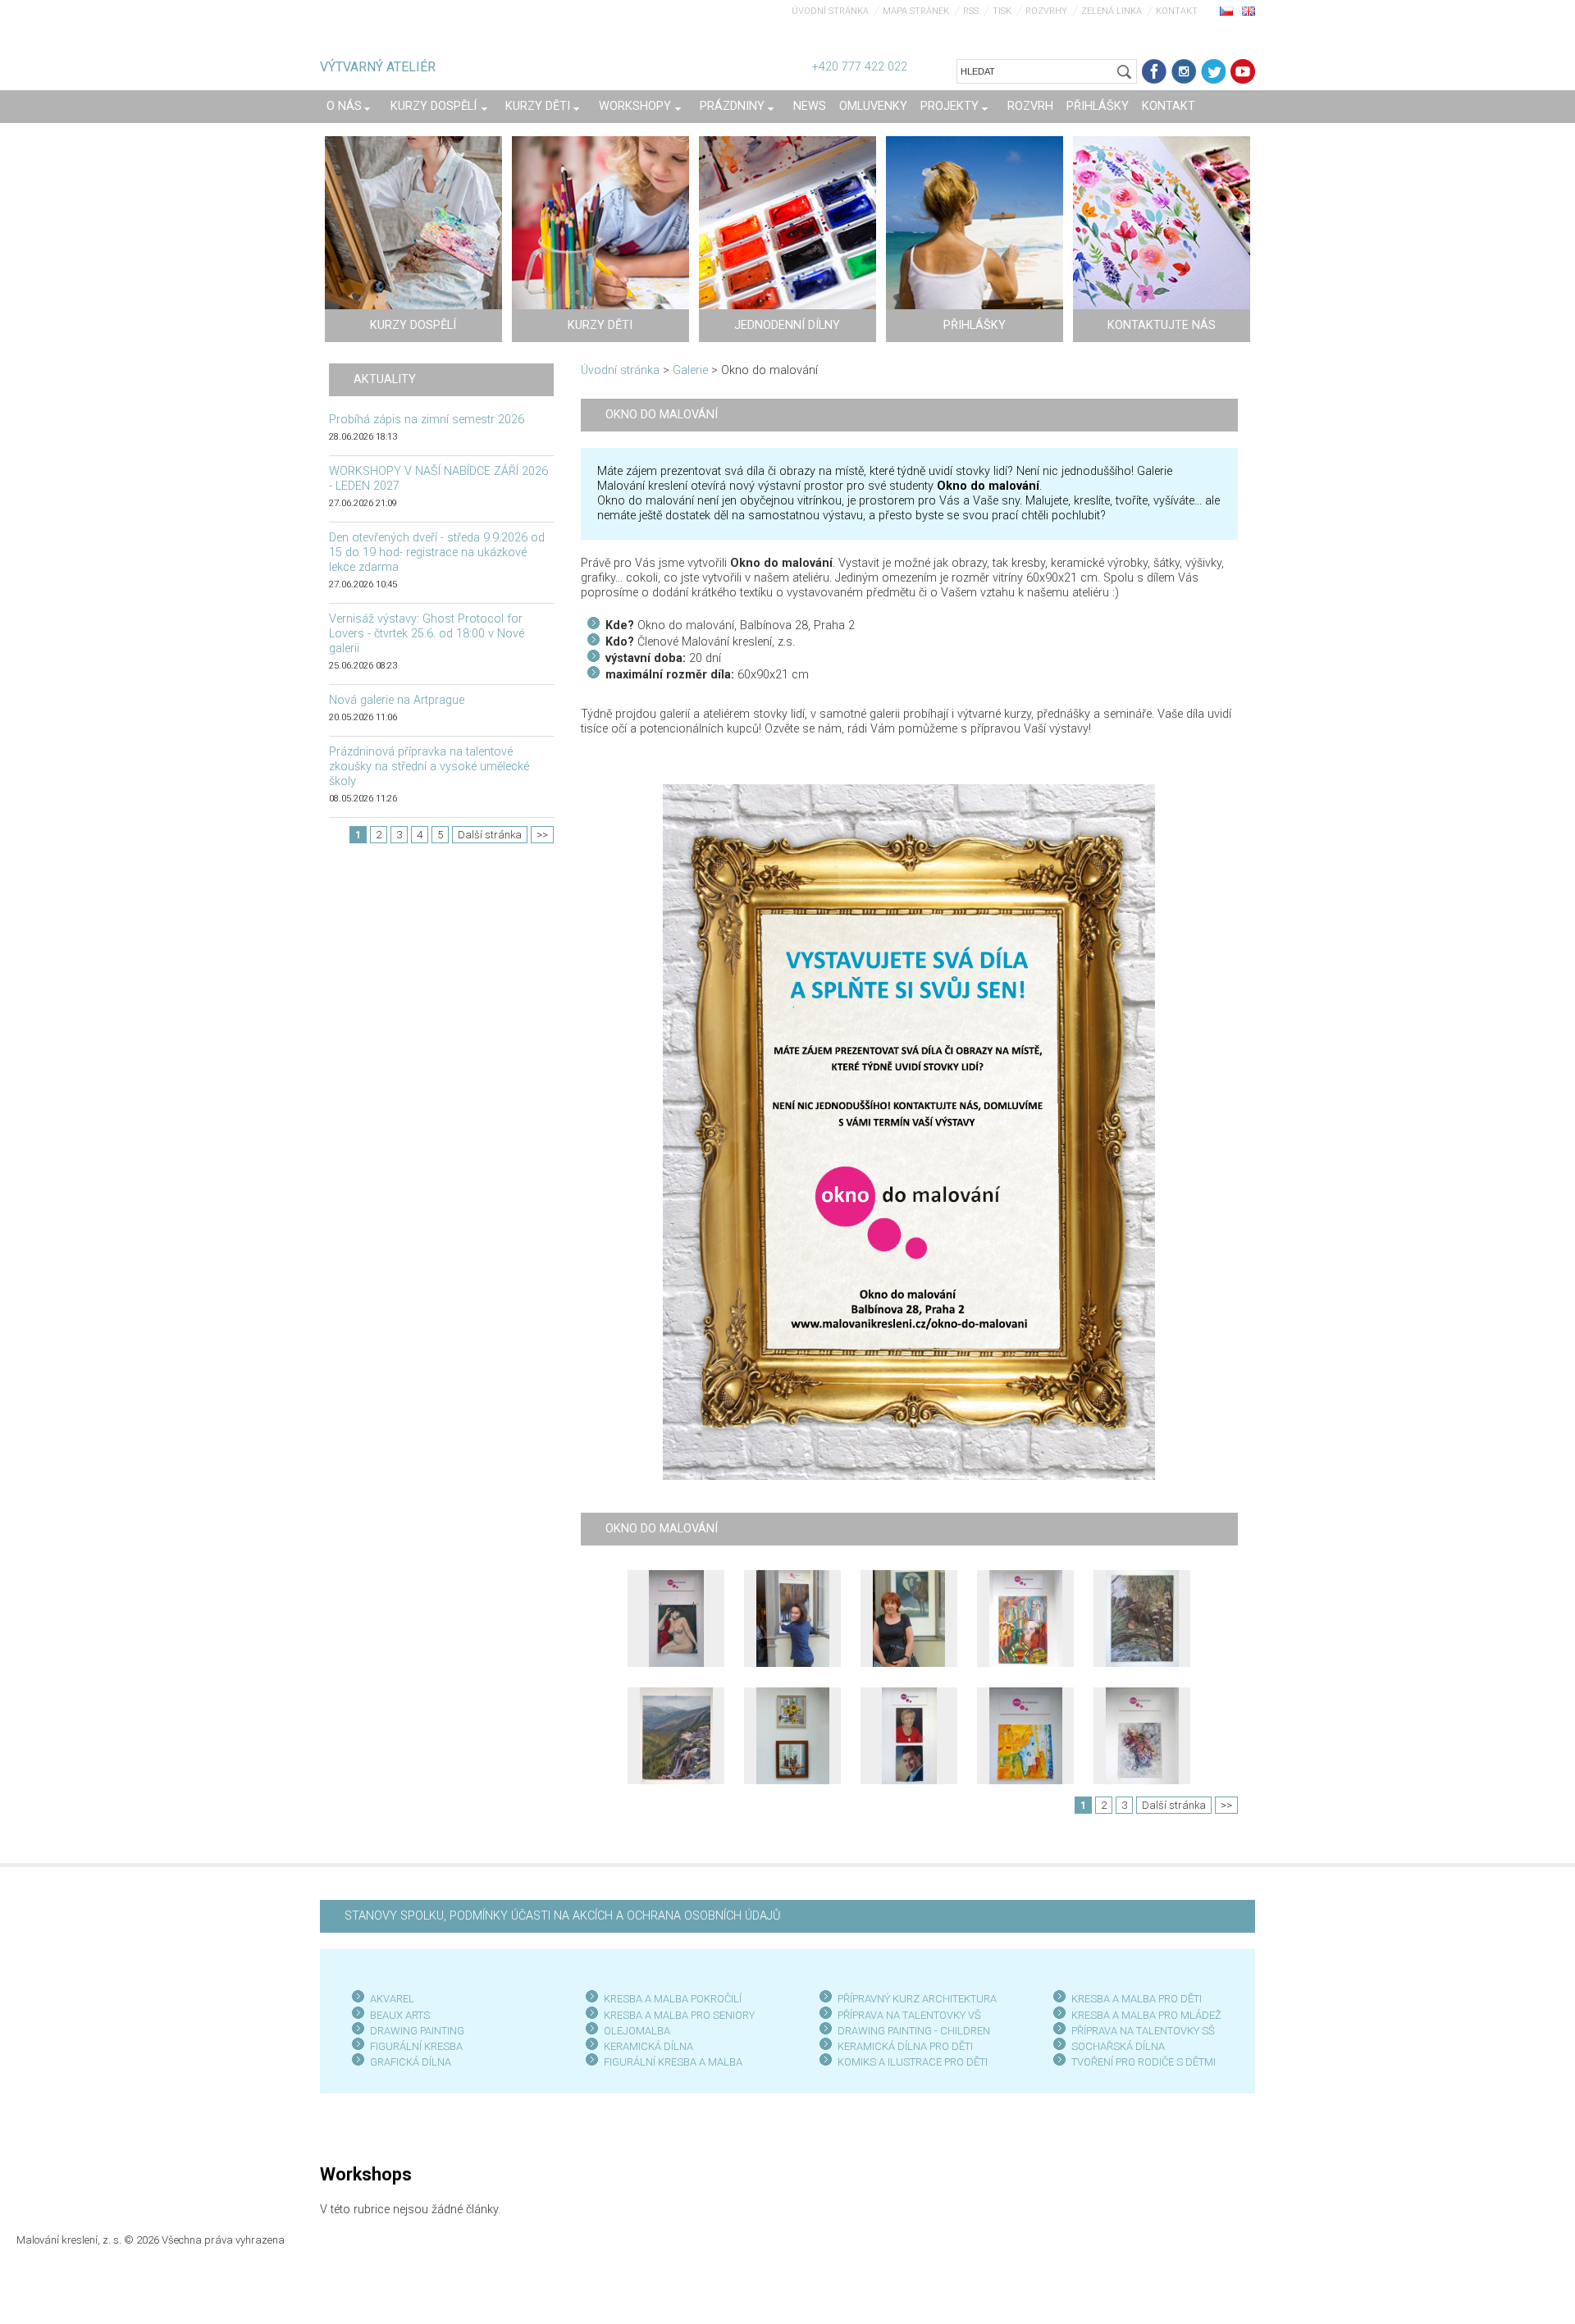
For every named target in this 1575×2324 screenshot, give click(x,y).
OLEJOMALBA (637, 2031)
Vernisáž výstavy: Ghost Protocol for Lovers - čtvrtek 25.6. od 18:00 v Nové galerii (427, 634)
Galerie (690, 370)
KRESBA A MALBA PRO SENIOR (676, 2015)
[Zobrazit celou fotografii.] (676, 1619)
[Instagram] (1184, 71)
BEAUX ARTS (400, 2015)
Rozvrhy (1046, 11)
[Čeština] (1226, 11)
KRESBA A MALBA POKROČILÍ (673, 1999)
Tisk (1002, 11)
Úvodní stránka (830, 11)
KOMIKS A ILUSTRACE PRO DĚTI (913, 2062)
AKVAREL (392, 1999)
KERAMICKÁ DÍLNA (648, 2046)
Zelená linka (1112, 11)
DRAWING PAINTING (417, 2031)
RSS (971, 11)
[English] (1249, 11)
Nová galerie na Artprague (397, 700)
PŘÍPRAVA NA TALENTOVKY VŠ (909, 2015)
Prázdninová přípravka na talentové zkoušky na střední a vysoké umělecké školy (429, 767)
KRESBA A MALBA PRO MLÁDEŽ (1146, 2015)
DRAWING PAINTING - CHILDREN (914, 2031)
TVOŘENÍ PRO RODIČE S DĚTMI (1144, 2062)
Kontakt (1177, 11)
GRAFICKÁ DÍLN (407, 2062)
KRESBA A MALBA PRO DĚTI (1137, 1999)
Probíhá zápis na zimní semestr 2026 (427, 420)
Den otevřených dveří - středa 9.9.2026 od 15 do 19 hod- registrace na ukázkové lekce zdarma (437, 552)
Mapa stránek (916, 11)
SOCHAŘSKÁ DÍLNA (1118, 2046)
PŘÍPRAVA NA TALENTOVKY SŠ (1143, 2031)
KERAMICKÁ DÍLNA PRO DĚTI (905, 2046)
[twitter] (1213, 71)
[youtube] (1243, 71)
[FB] (1154, 71)
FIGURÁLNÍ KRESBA (416, 2046)
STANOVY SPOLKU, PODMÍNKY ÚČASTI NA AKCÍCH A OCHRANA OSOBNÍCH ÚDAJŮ (562, 1916)
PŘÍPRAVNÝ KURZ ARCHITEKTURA (917, 1999)
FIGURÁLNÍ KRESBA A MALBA (673, 2062)
